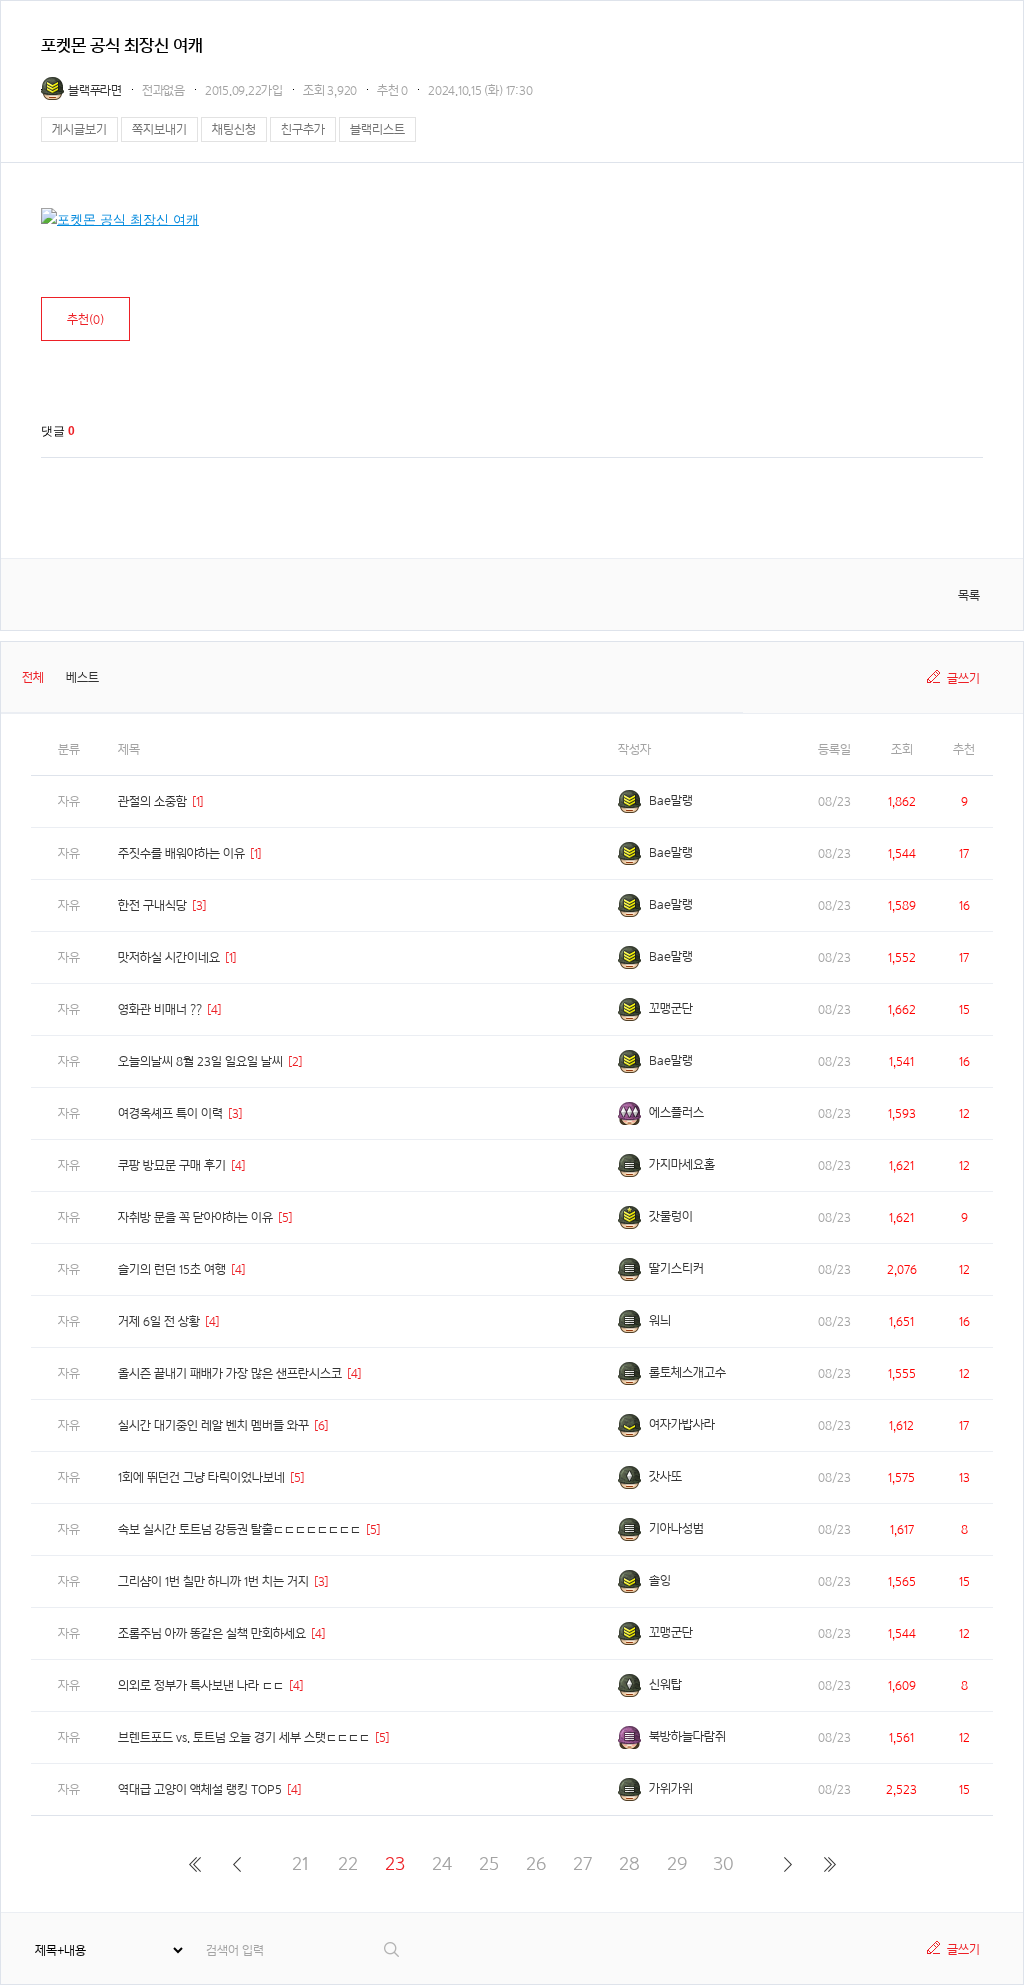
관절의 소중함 (152, 801)
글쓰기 (963, 678)
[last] (829, 1864)
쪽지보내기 (159, 129)
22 (348, 1863)
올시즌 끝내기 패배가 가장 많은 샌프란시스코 (230, 1373)
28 (629, 1863)
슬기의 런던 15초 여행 (172, 1269)
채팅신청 (234, 129)
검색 (392, 1949)
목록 (969, 595)
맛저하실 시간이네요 (169, 957)
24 (442, 1863)
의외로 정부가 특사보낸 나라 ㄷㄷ (201, 1685)
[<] (236, 1864)
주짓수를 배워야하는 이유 (181, 853)
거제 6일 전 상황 (159, 1321)
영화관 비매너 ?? (160, 1009)
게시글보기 (79, 129)
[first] (194, 1864)
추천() (85, 319)
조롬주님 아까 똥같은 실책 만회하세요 (212, 1633)
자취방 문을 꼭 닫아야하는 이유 (195, 1217)
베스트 (82, 677)
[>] (787, 1864)
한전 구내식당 (152, 905)
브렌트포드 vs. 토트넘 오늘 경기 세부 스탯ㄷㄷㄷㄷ (244, 1737)
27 (582, 1863)
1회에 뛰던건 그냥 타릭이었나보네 (201, 1477)
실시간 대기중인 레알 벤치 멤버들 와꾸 (213, 1425)
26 (536, 1863)
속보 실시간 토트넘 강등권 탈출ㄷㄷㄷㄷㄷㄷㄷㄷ (239, 1529)
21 (300, 1863)
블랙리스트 (377, 129)
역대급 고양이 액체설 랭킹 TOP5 (200, 1789)
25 (489, 1863)
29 (677, 1863)
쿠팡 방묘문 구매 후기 (172, 1165)
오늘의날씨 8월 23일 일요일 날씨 (200, 1061)
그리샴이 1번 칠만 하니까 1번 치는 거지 (213, 1581)
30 (723, 1863)
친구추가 (303, 129)
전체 (33, 677)
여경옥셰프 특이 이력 (170, 1113)
